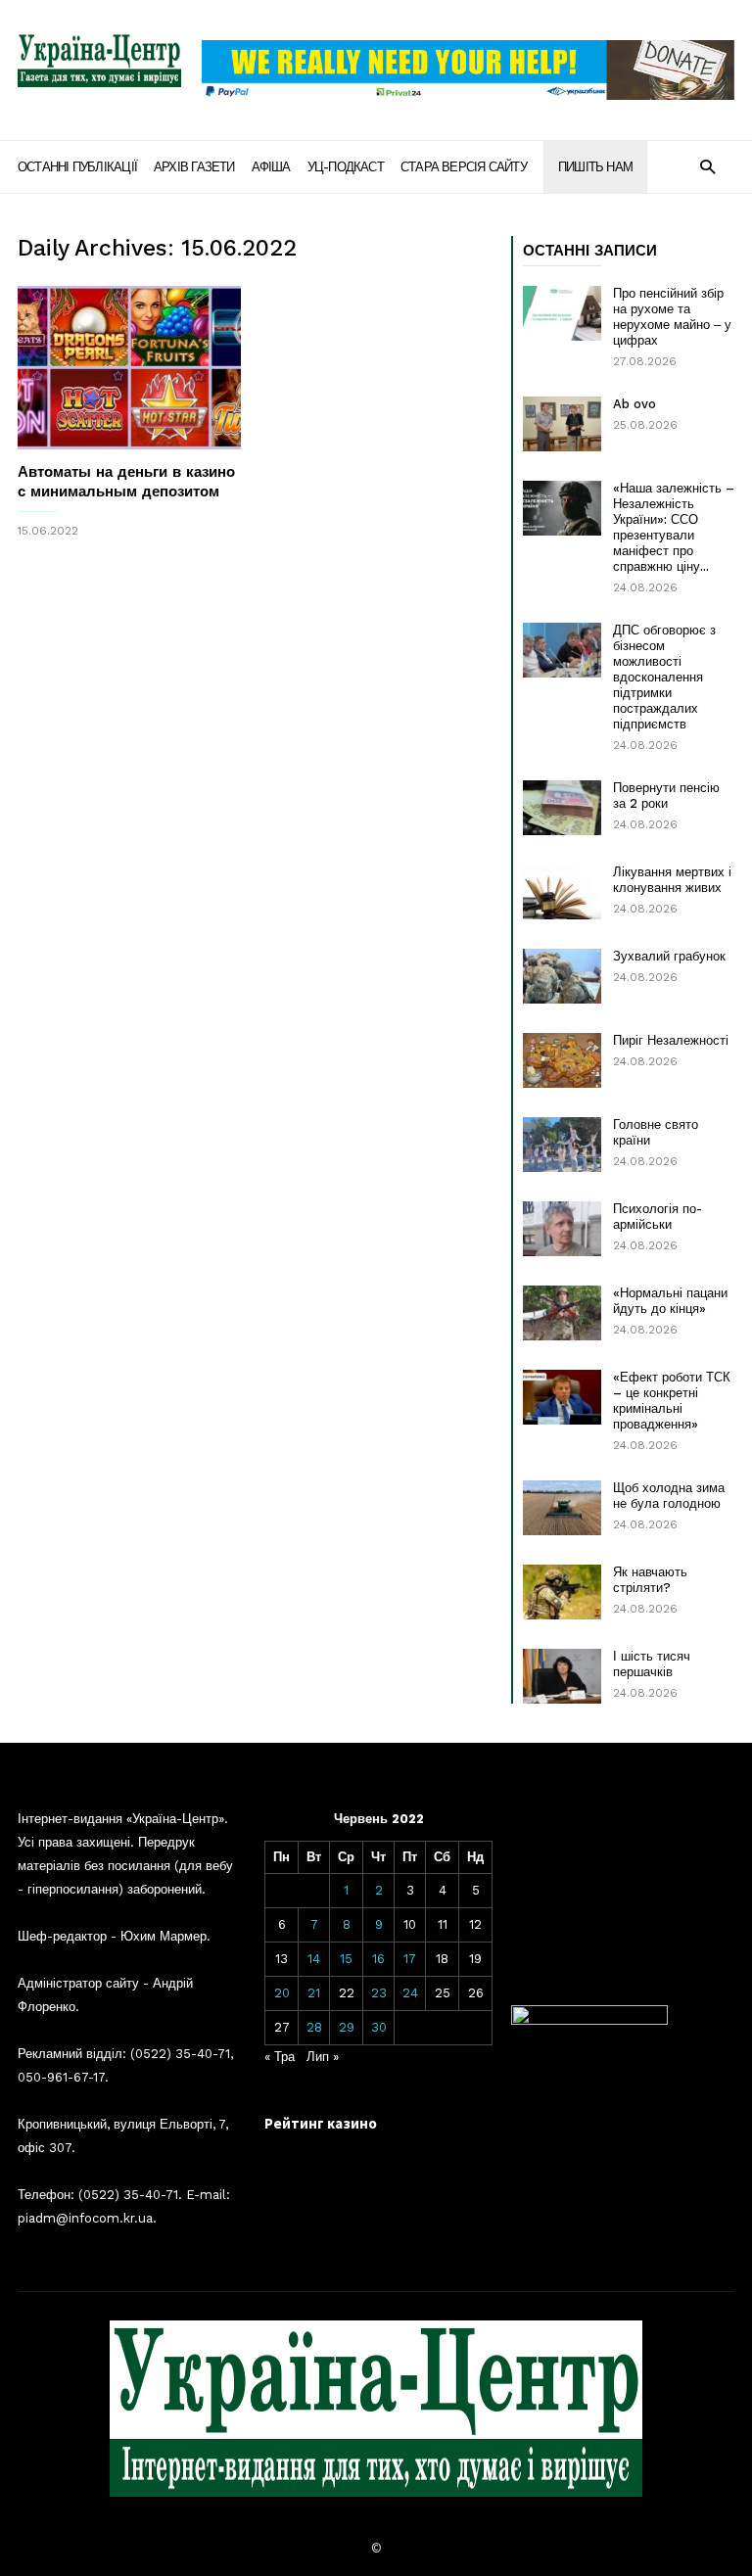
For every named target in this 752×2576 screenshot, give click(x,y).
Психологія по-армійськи (658, 1217)
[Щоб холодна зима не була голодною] (562, 1508)
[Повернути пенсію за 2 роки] (562, 808)
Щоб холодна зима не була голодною (669, 1496)
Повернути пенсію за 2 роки (666, 796)
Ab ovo (634, 404)
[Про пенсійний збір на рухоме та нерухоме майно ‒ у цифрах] (562, 313)
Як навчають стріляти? (650, 1580)
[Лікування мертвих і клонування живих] (562, 892)
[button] (707, 166)
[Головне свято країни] (562, 1145)
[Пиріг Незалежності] (562, 1060)
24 (410, 1993)
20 (282, 1993)
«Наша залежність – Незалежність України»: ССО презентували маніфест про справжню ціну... (674, 527)
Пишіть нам (595, 167)
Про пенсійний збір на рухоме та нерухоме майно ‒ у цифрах (672, 317)
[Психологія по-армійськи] (562, 1229)
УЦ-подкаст (346, 167)
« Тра (280, 2057)
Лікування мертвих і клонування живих (672, 880)
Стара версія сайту (464, 167)
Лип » (323, 2057)
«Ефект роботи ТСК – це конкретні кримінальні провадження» (672, 1401)
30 (379, 2027)
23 (379, 1993)
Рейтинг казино (321, 2123)
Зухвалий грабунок (669, 956)
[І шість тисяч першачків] (562, 1676)
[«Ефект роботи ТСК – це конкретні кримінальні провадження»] (562, 1397)
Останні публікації (77, 167)
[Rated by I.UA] (589, 2020)
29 (347, 2027)
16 (378, 1959)
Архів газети (194, 167)
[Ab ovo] (562, 424)
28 (314, 2027)
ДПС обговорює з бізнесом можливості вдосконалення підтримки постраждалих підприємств (664, 677)
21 (314, 1993)
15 (346, 1959)
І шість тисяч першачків (652, 1664)
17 (410, 1959)
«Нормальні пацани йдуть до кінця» (670, 1301)
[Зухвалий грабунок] (562, 976)
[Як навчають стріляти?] (562, 1592)
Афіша (271, 167)
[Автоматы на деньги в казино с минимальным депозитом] (129, 368)
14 (314, 1959)
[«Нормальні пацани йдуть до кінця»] (562, 1313)
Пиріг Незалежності (671, 1040)
